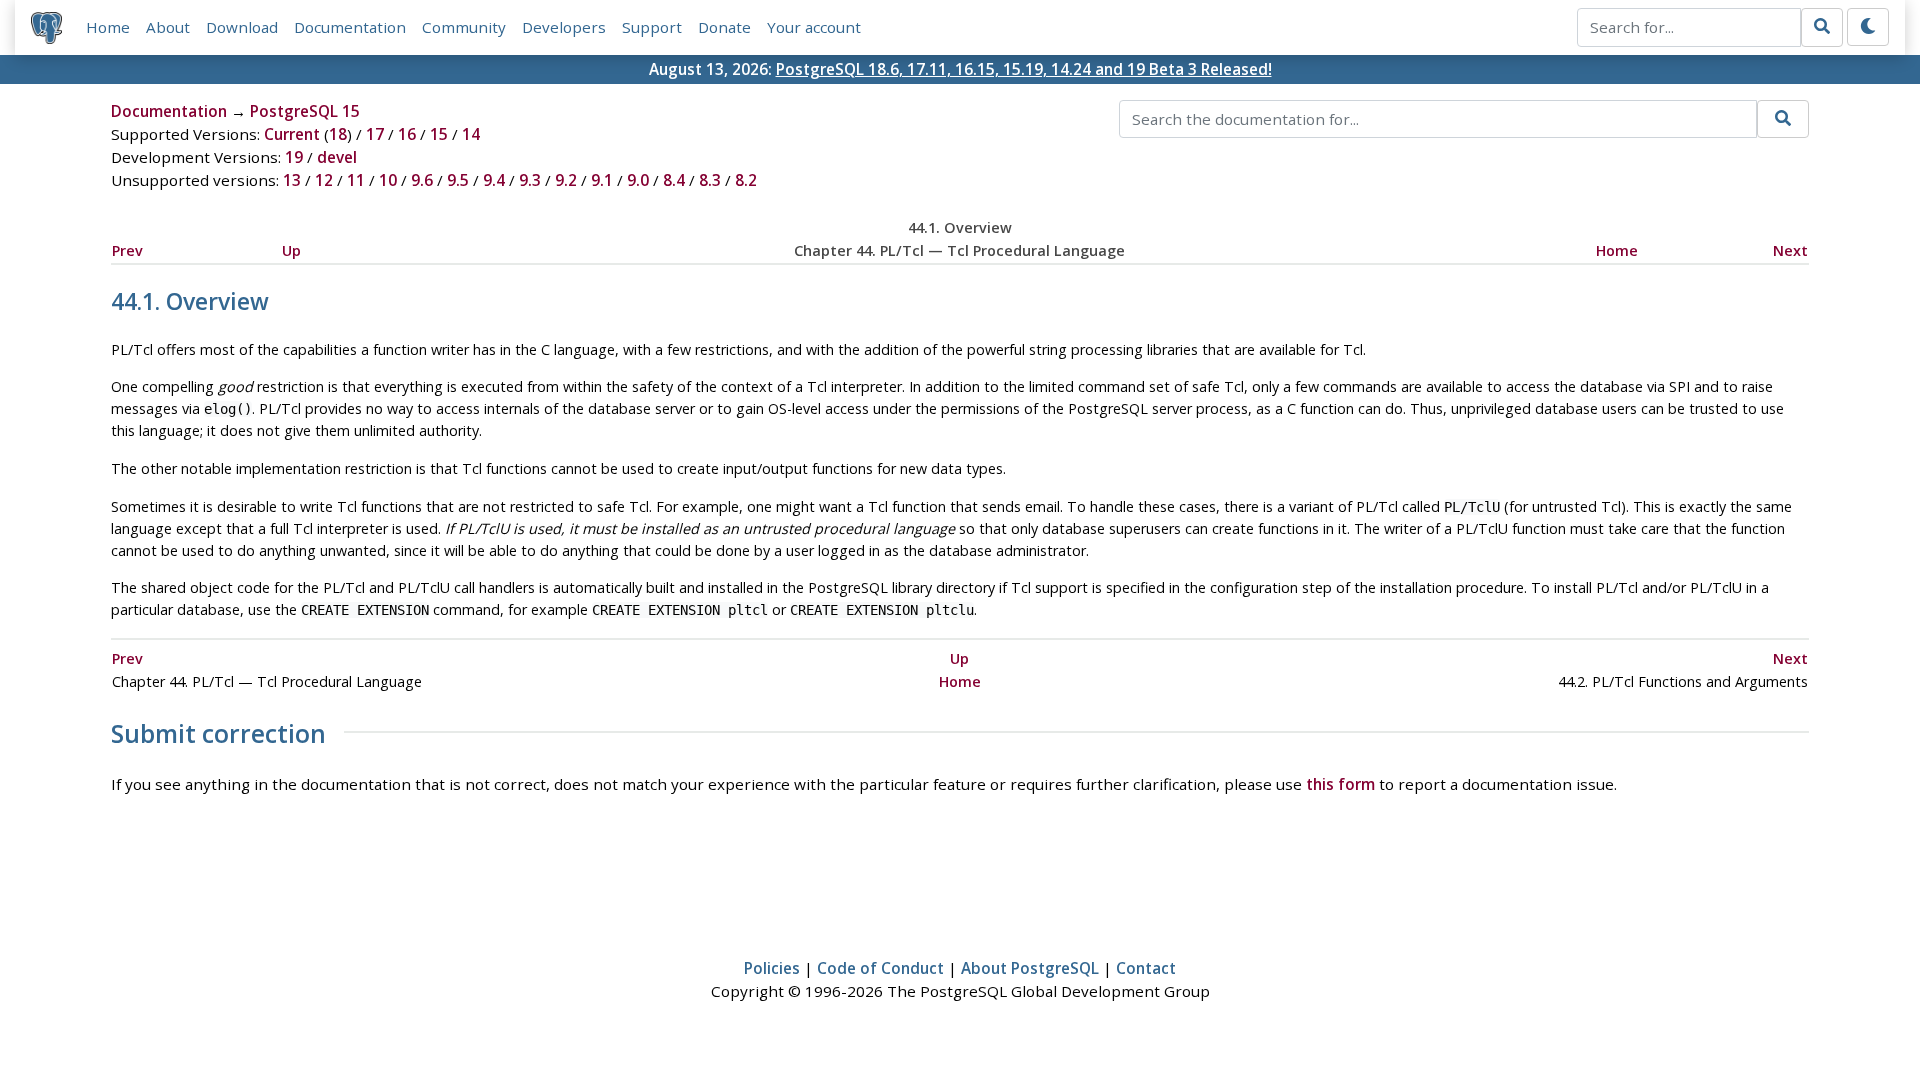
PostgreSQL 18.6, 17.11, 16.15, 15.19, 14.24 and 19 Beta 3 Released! (1024, 69)
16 (407, 134)
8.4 (674, 180)
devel (337, 157)
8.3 (710, 180)
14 (471, 134)
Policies (772, 968)
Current (292, 134)
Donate (724, 27)
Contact (1146, 968)
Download (242, 27)
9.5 (458, 180)
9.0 (638, 180)
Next (1790, 250)
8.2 (746, 180)
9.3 (530, 180)
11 (356, 180)
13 (292, 180)
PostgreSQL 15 (305, 111)
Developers (564, 27)
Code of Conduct (880, 968)
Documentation (350, 27)
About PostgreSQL (1030, 968)
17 (375, 134)
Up (291, 250)
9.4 (494, 180)
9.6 (422, 180)
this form (1340, 784)
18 (338, 134)
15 (439, 134)
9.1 (602, 180)
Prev (127, 250)
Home (108, 27)
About (168, 27)
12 (324, 180)
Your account (814, 27)
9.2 (566, 180)
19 (294, 157)
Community (464, 27)
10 (388, 180)
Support (652, 27)
